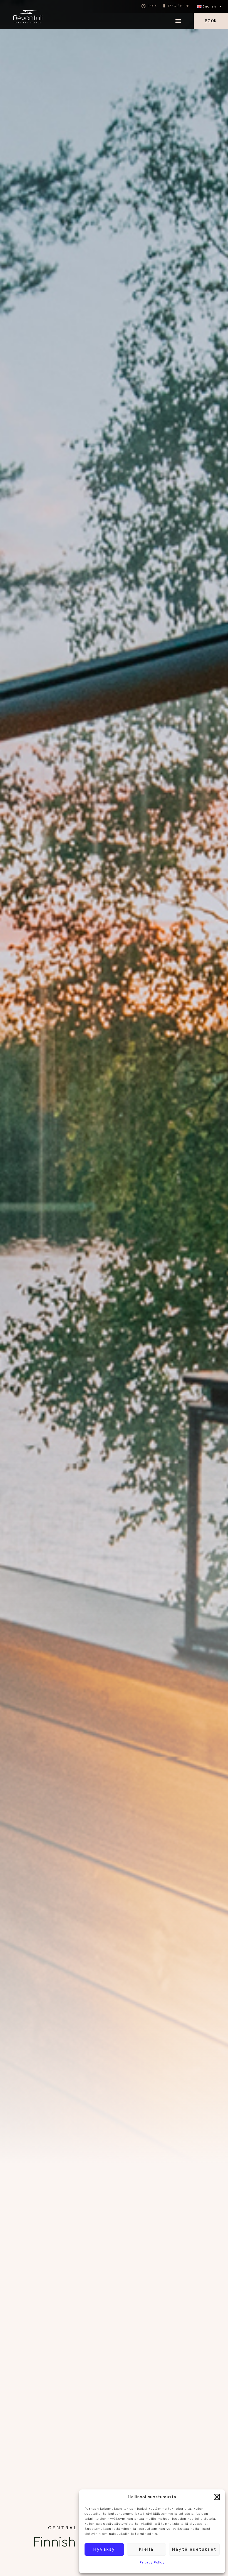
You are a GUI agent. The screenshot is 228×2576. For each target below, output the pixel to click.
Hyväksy (104, 2549)
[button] (217, 2497)
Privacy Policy (152, 2562)
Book (211, 21)
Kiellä (146, 2549)
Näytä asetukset (194, 2549)
